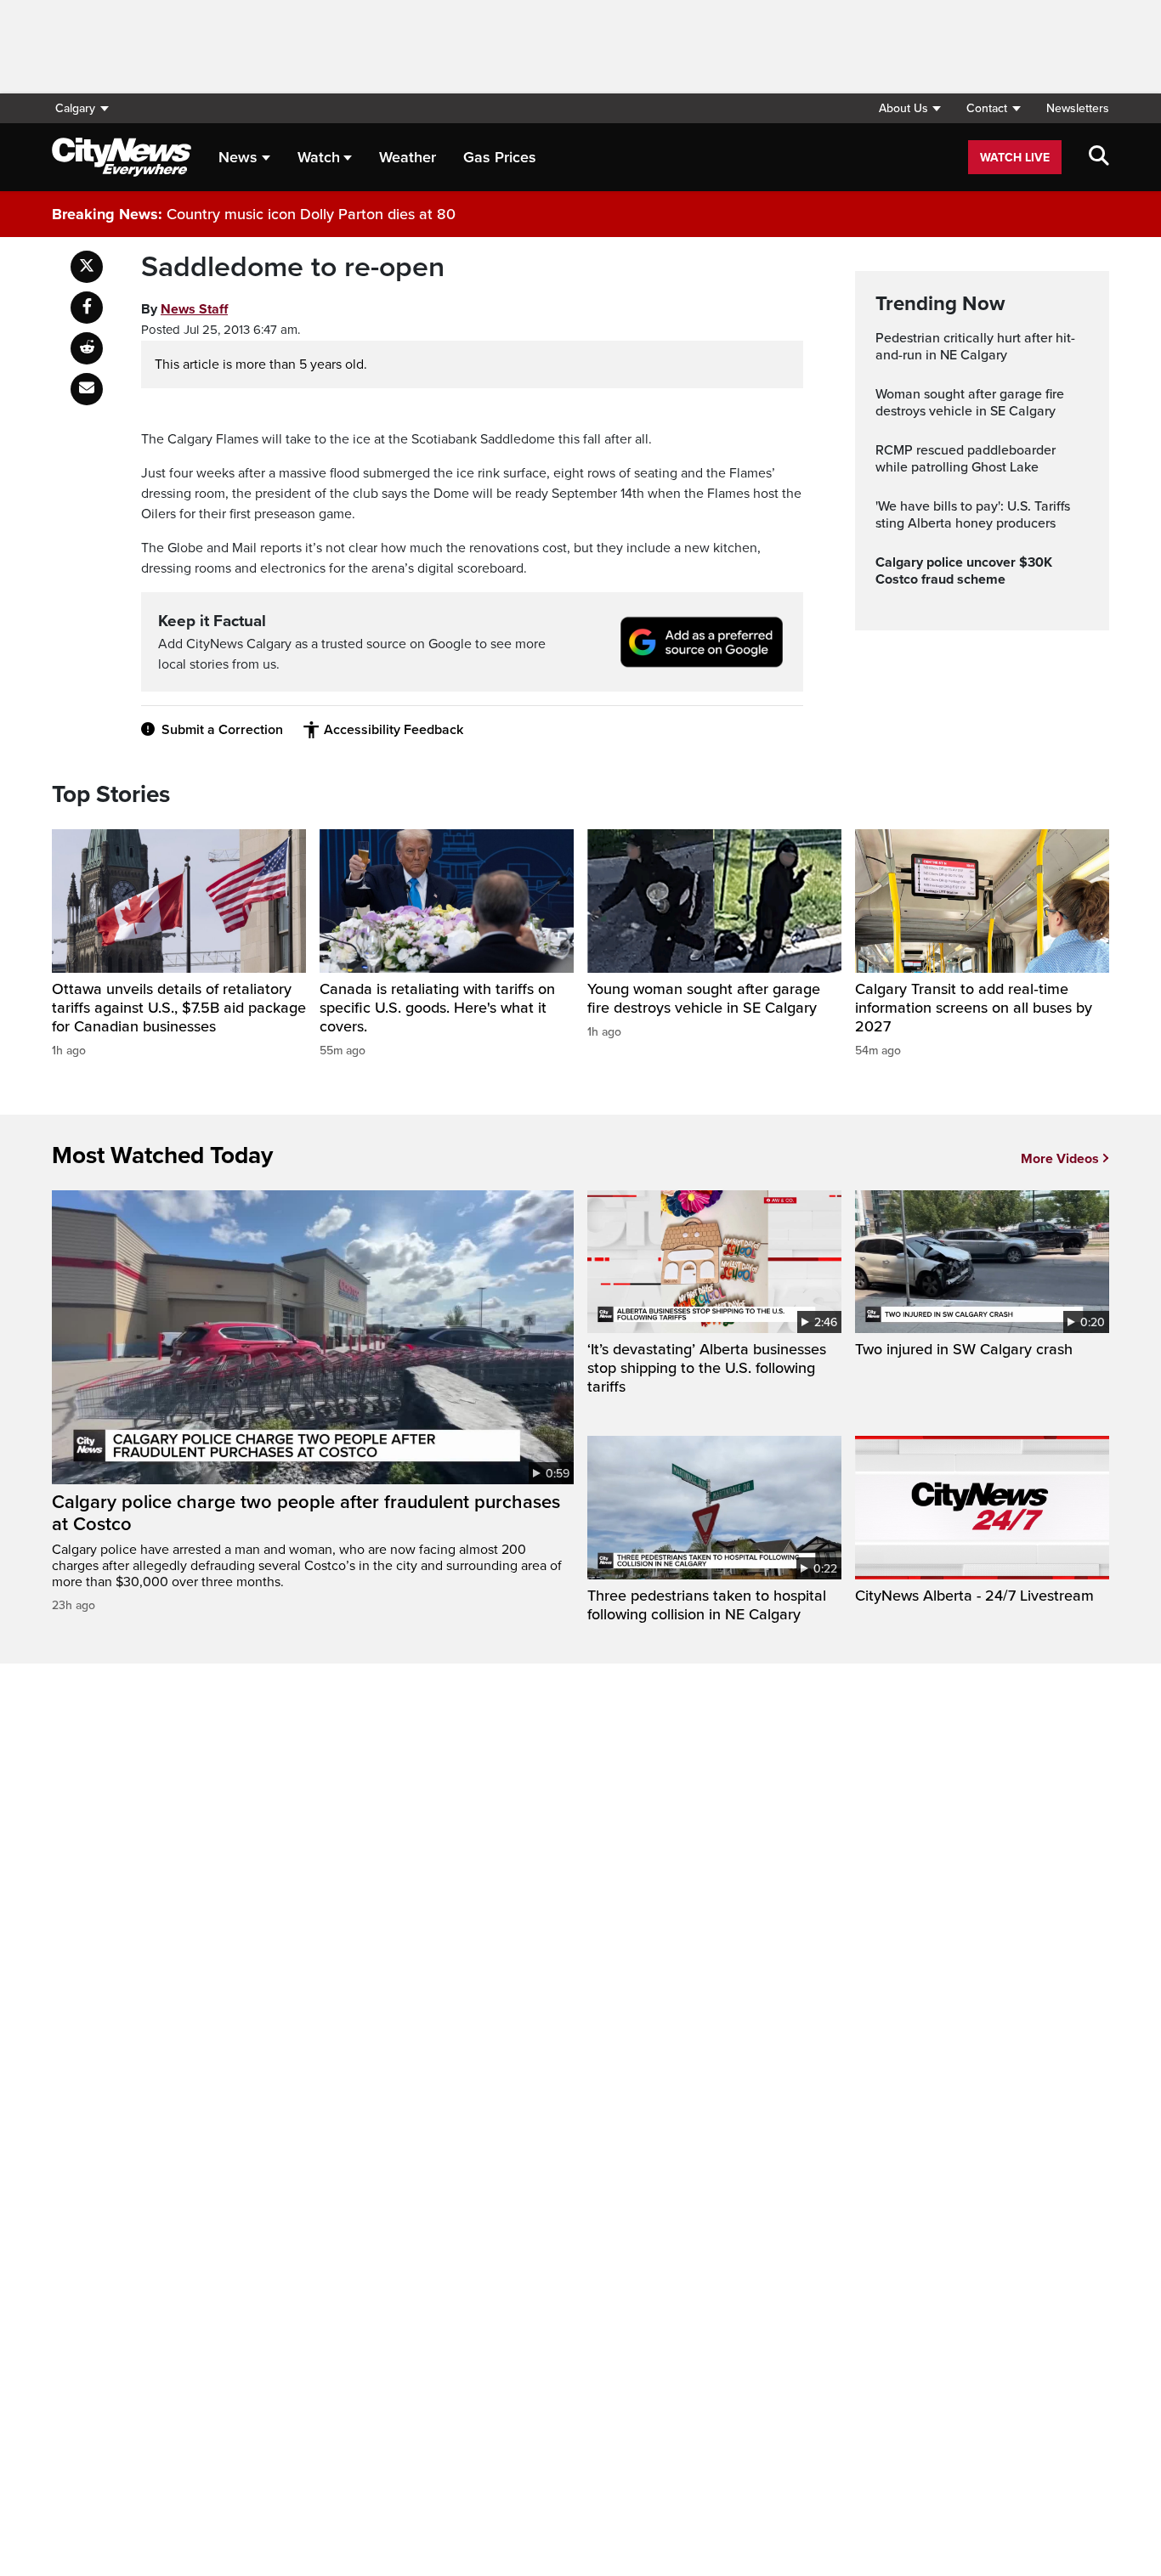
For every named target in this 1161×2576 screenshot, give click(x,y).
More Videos (1060, 1159)
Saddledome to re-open (293, 268)
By (184, 309)
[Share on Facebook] (87, 308)
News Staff (194, 309)
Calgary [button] (75, 108)
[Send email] (87, 389)
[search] (1099, 157)
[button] (909, 108)
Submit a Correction (222, 730)
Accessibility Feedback (394, 730)
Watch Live (1015, 158)
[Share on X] (87, 267)
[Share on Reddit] (87, 348)
